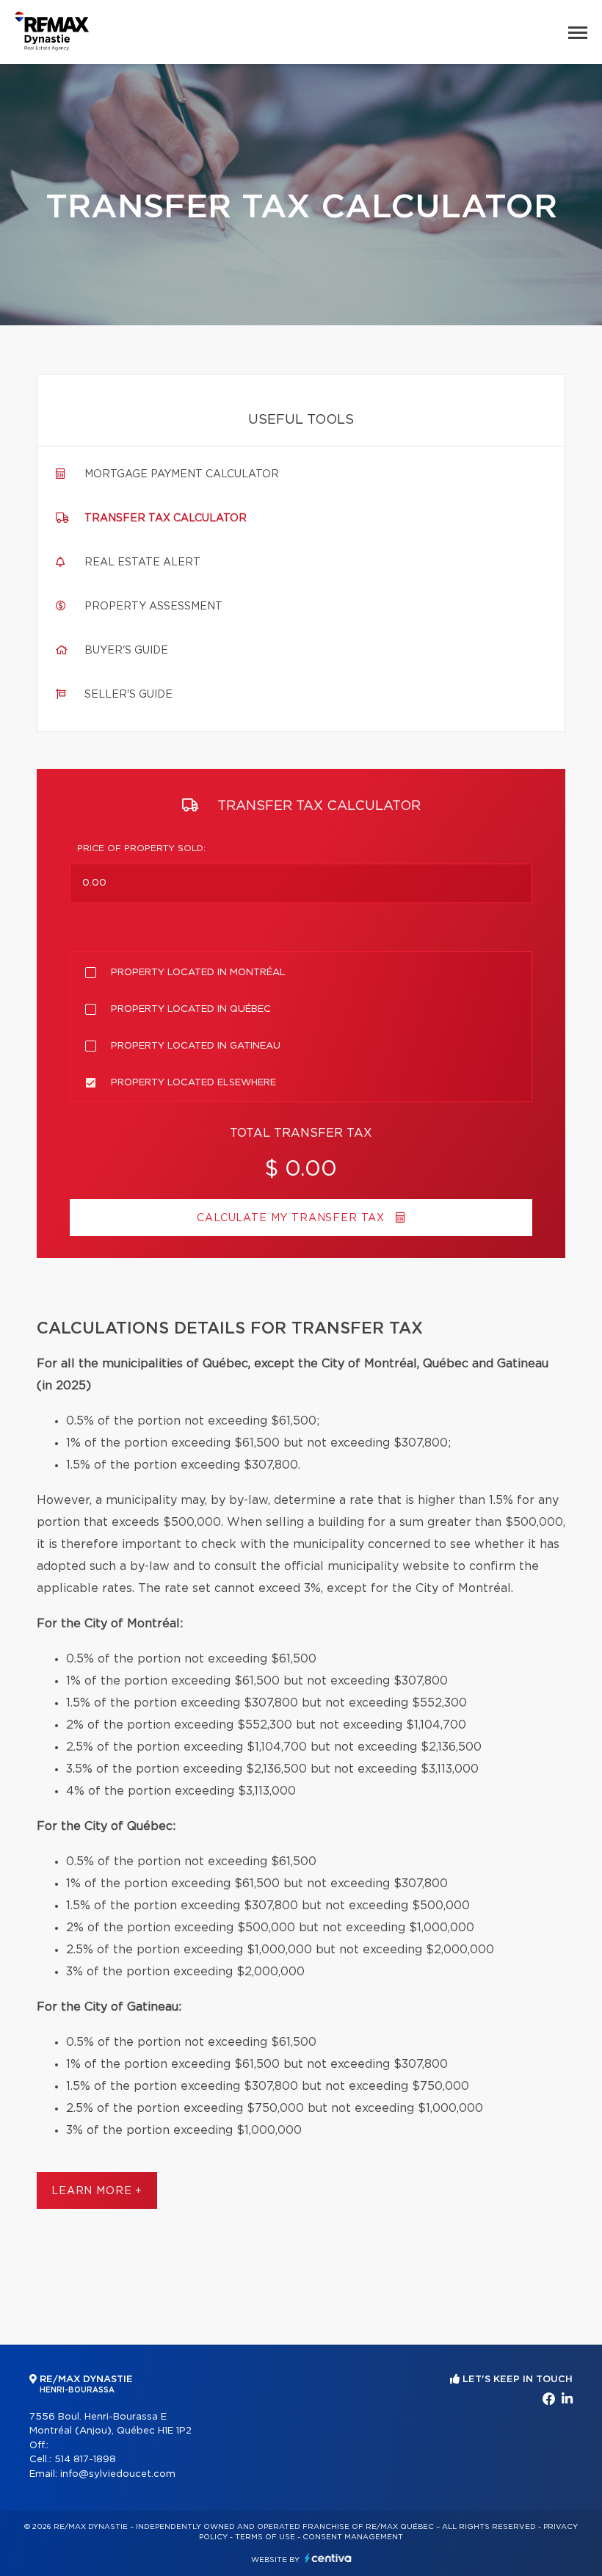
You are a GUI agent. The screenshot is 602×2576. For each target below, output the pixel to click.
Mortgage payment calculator (182, 474)
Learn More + (97, 2191)
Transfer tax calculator (166, 518)
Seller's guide (128, 695)
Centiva (328, 2558)
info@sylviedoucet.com (118, 2474)
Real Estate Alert (142, 562)
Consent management (353, 2537)
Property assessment (153, 607)
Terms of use (265, 2537)
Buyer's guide (126, 651)
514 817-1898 (85, 2460)
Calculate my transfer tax (293, 1218)
